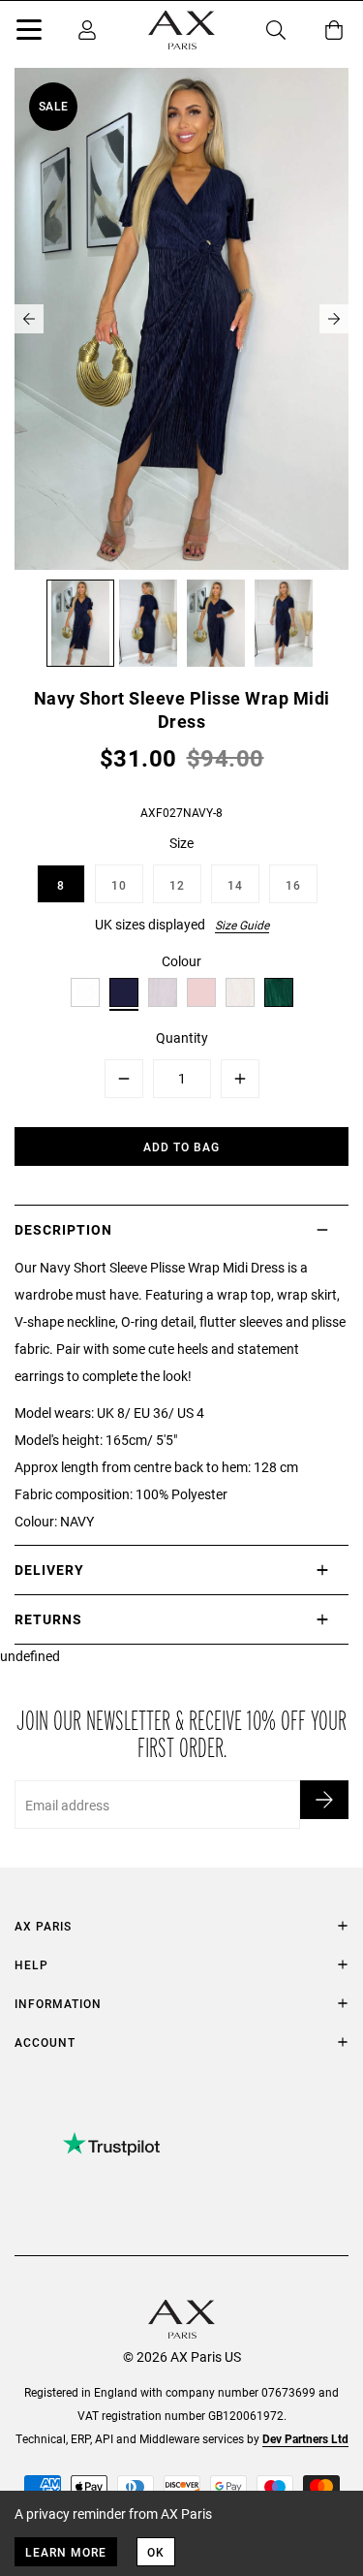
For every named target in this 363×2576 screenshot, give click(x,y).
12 (177, 885)
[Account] (87, 30)
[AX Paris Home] (181, 30)
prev (29, 319)
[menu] (29, 33)
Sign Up (324, 1800)
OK (156, 2552)
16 (293, 885)
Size (181, 843)
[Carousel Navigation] (181, 319)
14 (235, 885)
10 (119, 885)
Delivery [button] (49, 1570)
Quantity (182, 1037)
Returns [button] (48, 1619)
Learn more (66, 2552)
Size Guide (242, 925)
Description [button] (63, 1229)
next (334, 319)
